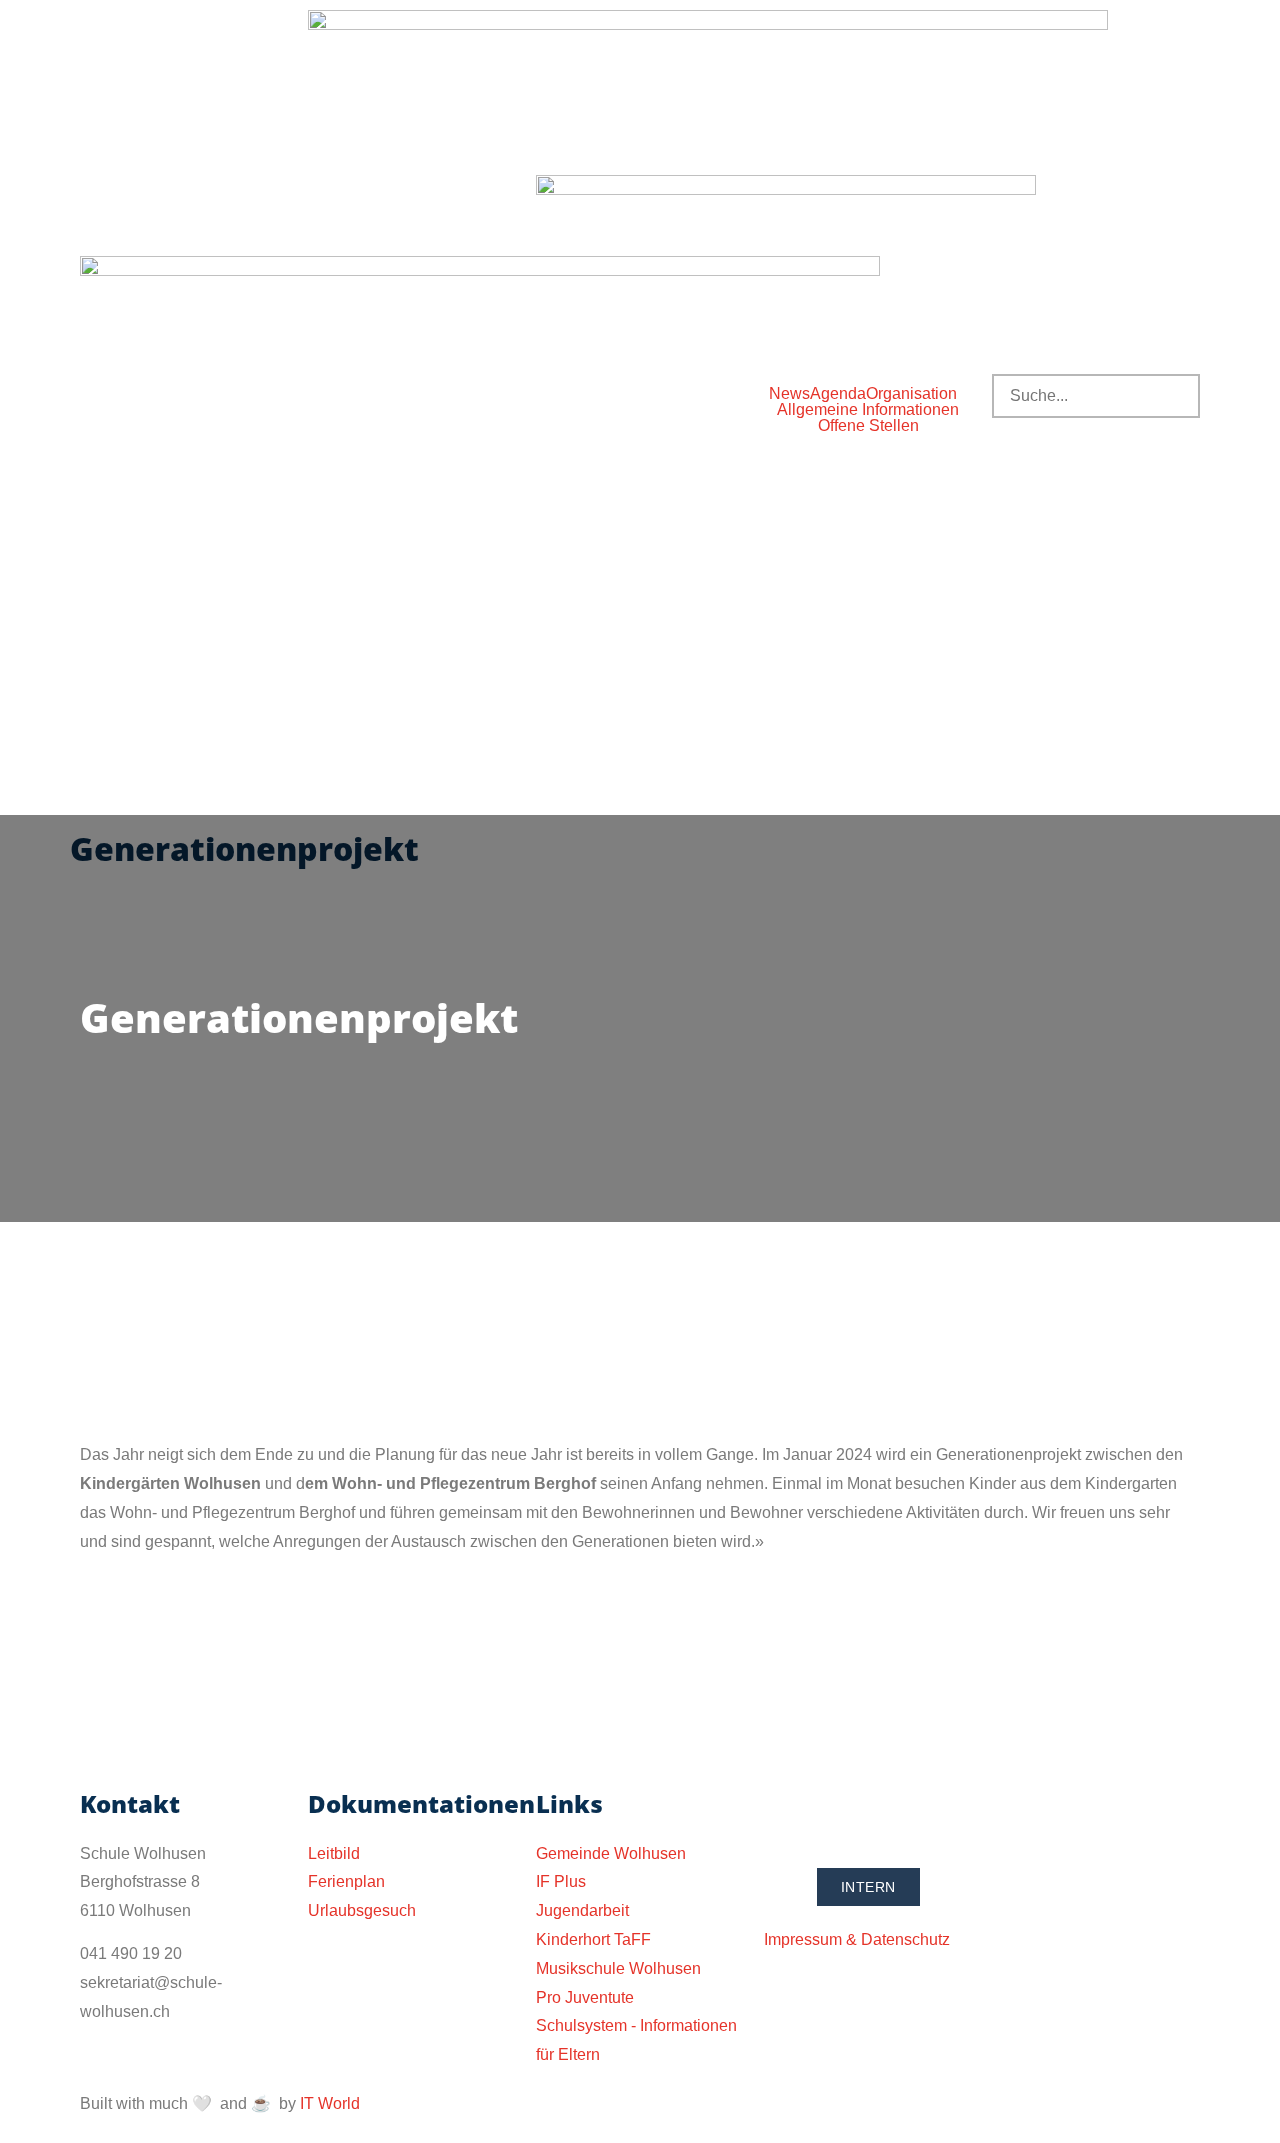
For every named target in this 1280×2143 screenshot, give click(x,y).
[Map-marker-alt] (897, 1813)
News (789, 394)
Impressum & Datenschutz (857, 1939)
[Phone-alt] (789, 1813)
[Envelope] (843, 1813)
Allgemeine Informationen (868, 410)
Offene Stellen (868, 426)
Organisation (911, 394)
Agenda (838, 394)
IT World (330, 2103)
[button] (916, 394)
